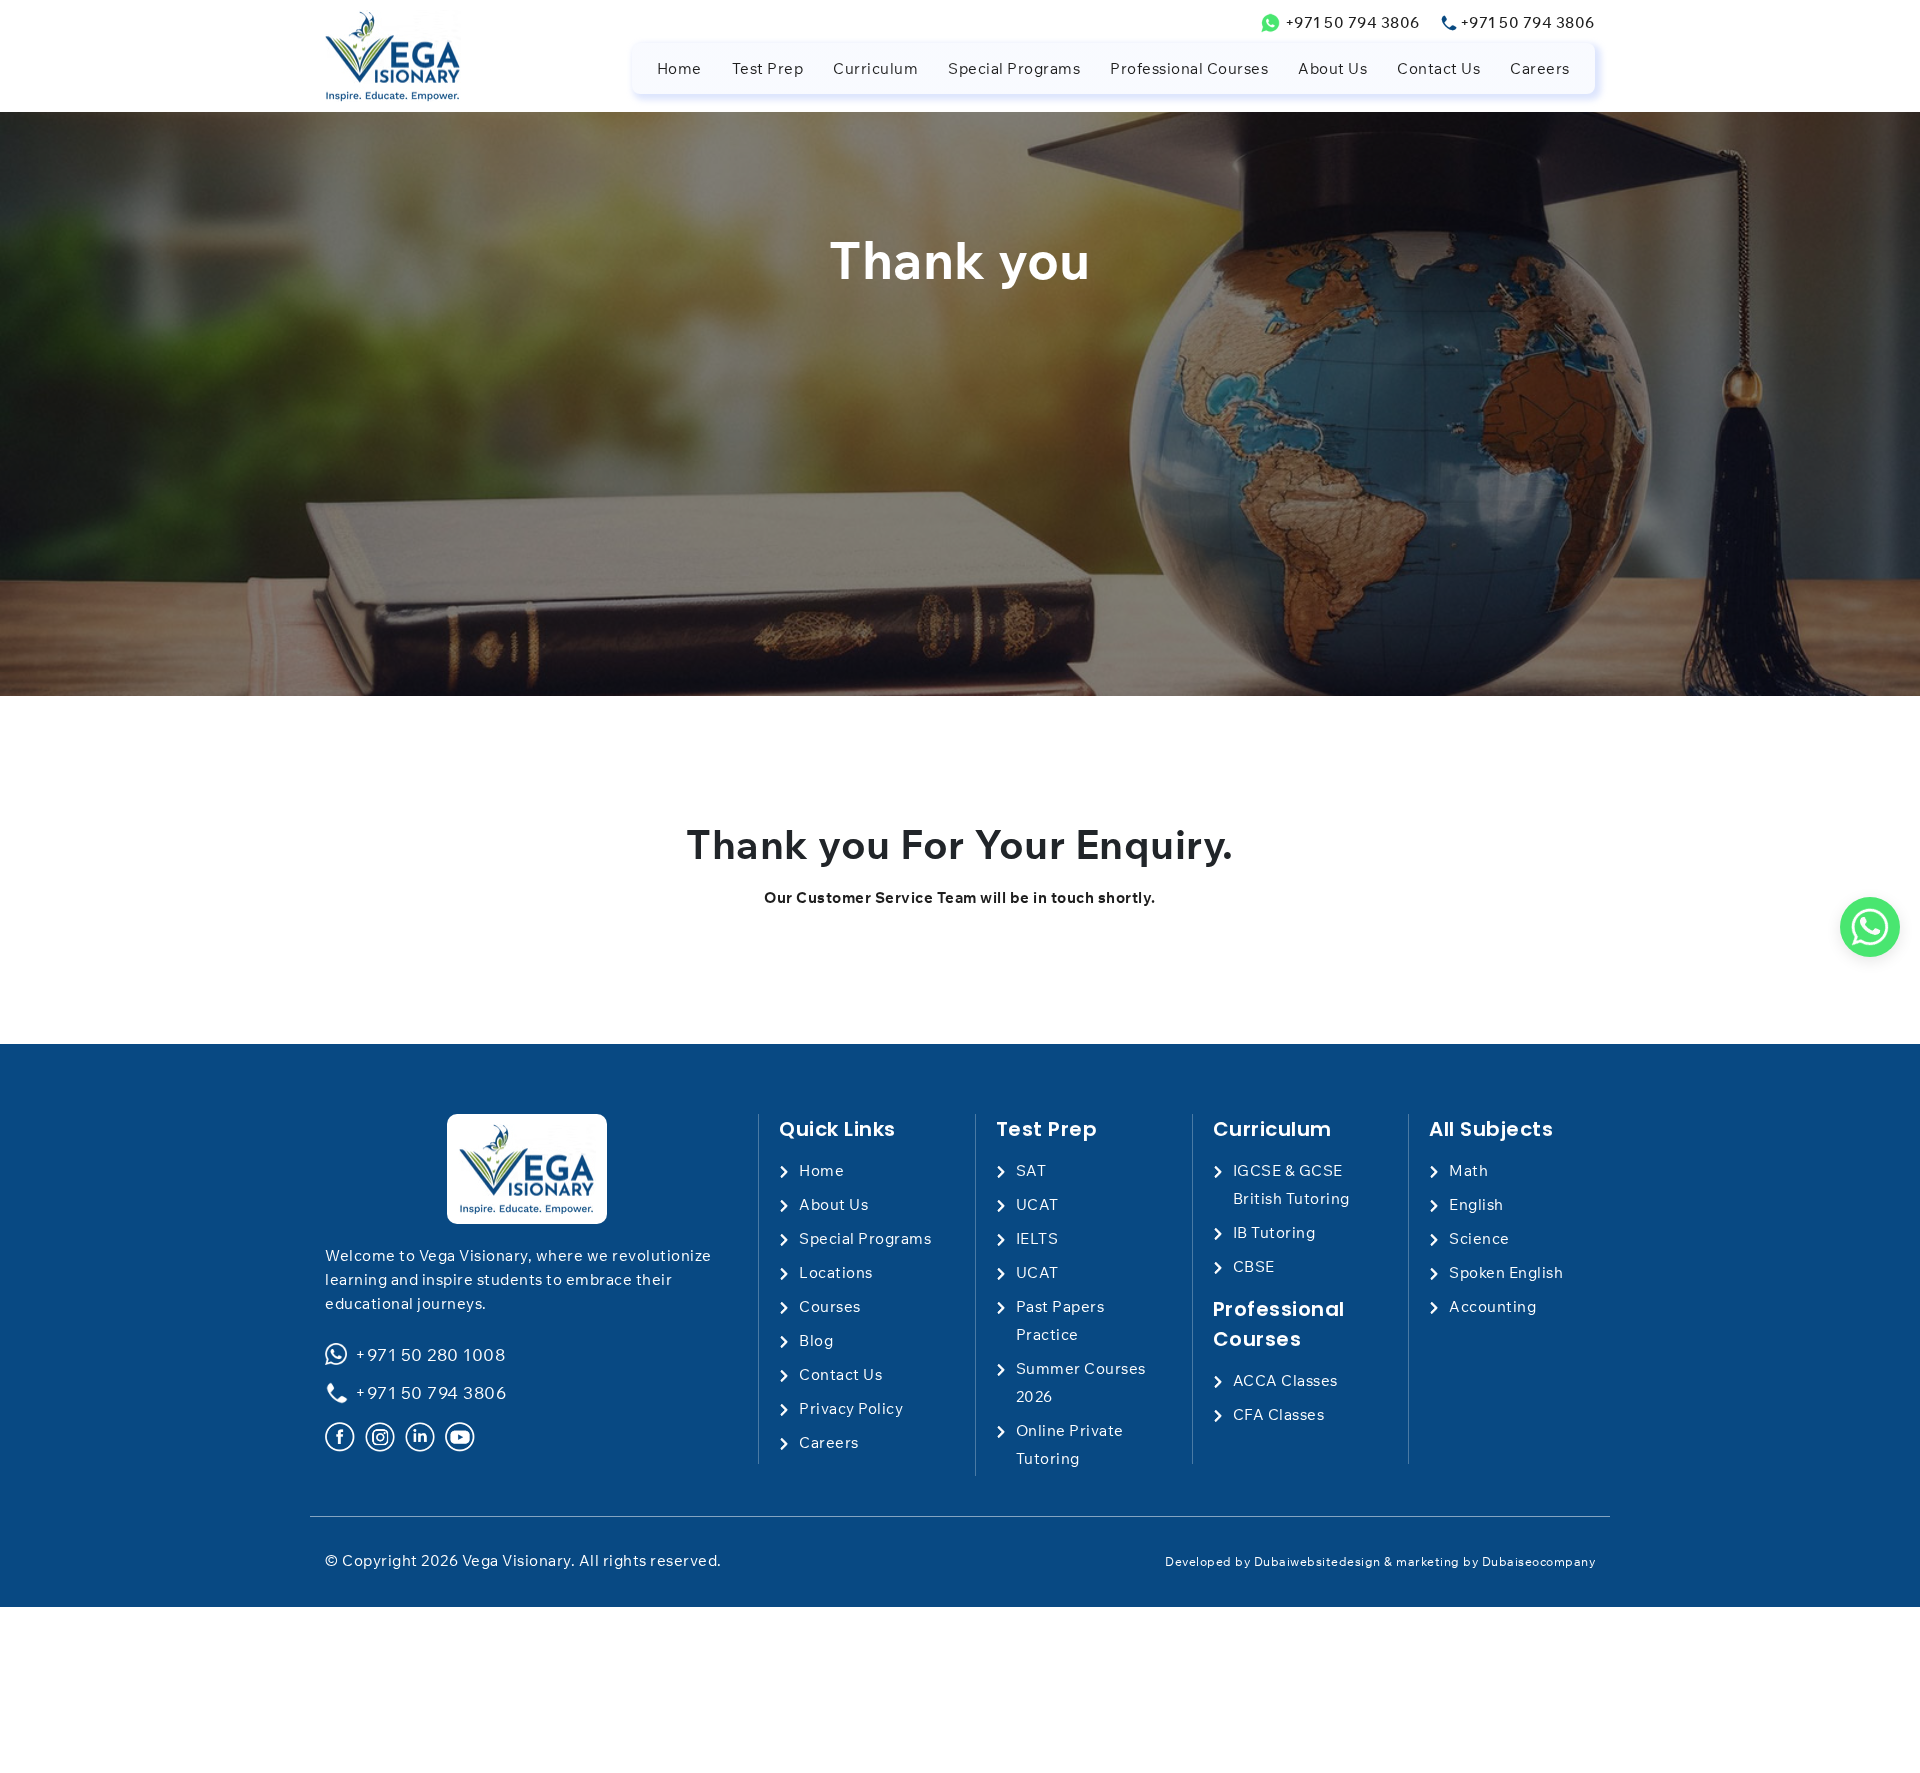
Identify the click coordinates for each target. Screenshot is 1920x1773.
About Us (1332, 68)
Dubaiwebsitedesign (1317, 1561)
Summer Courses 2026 (1081, 1382)
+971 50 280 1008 (430, 1354)
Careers (1540, 68)
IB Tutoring (1274, 1232)
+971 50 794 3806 (1352, 22)
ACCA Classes (1285, 1380)
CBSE (1254, 1266)
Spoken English (1506, 1272)
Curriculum (875, 68)
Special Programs (1014, 68)
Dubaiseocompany (1539, 1561)
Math (1468, 1170)
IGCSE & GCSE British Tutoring (1291, 1184)
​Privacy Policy (851, 1408)
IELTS (1037, 1238)
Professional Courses (1189, 68)
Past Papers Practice (1060, 1320)
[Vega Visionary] (527, 1169)
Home (679, 68)
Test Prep (768, 68)
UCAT (1037, 1204)
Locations (836, 1272)
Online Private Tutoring (1070, 1444)
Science (1479, 1238)
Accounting (1492, 1306)
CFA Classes (1279, 1414)
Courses (830, 1306)
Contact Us (1438, 68)
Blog (816, 1340)
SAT (1031, 1170)
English (1476, 1204)
